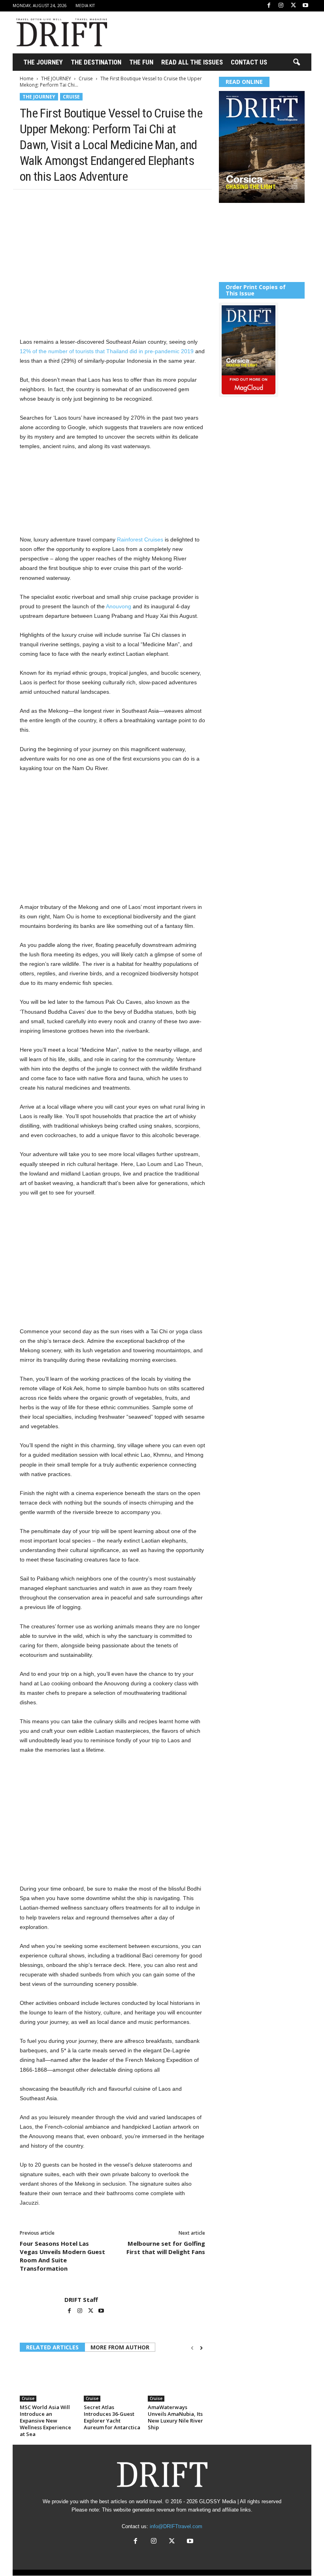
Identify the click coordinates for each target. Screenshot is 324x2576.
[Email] (119, 201)
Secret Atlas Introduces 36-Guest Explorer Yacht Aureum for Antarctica (112, 2417)
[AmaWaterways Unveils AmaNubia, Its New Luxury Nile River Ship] (176, 2380)
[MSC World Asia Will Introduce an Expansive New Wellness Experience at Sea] (48, 2380)
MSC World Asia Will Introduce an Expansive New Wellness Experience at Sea (45, 2421)
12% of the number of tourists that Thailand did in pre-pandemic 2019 (107, 351)
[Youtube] (305, 6)
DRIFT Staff (81, 2300)
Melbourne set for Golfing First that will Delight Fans (166, 2248)
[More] (137, 201)
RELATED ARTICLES (52, 2347)
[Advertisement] (211, 32)
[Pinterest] (64, 201)
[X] (293, 6)
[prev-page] (192, 2348)
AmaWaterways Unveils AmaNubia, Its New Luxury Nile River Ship (175, 2417)
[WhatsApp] (82, 201)
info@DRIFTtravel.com (176, 2526)
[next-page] (201, 2348)
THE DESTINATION (96, 62)
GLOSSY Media (218, 2501)
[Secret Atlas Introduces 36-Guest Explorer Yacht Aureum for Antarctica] (112, 2380)
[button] (296, 62)
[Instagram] (281, 6)
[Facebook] (269, 6)
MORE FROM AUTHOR (120, 2347)
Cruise (86, 79)
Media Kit (85, 6)
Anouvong (119, 606)
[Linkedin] (100, 201)
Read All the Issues (192, 62)
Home (27, 79)
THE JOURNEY (43, 62)
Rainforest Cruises (140, 539)
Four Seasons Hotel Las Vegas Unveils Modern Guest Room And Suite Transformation (62, 2256)
